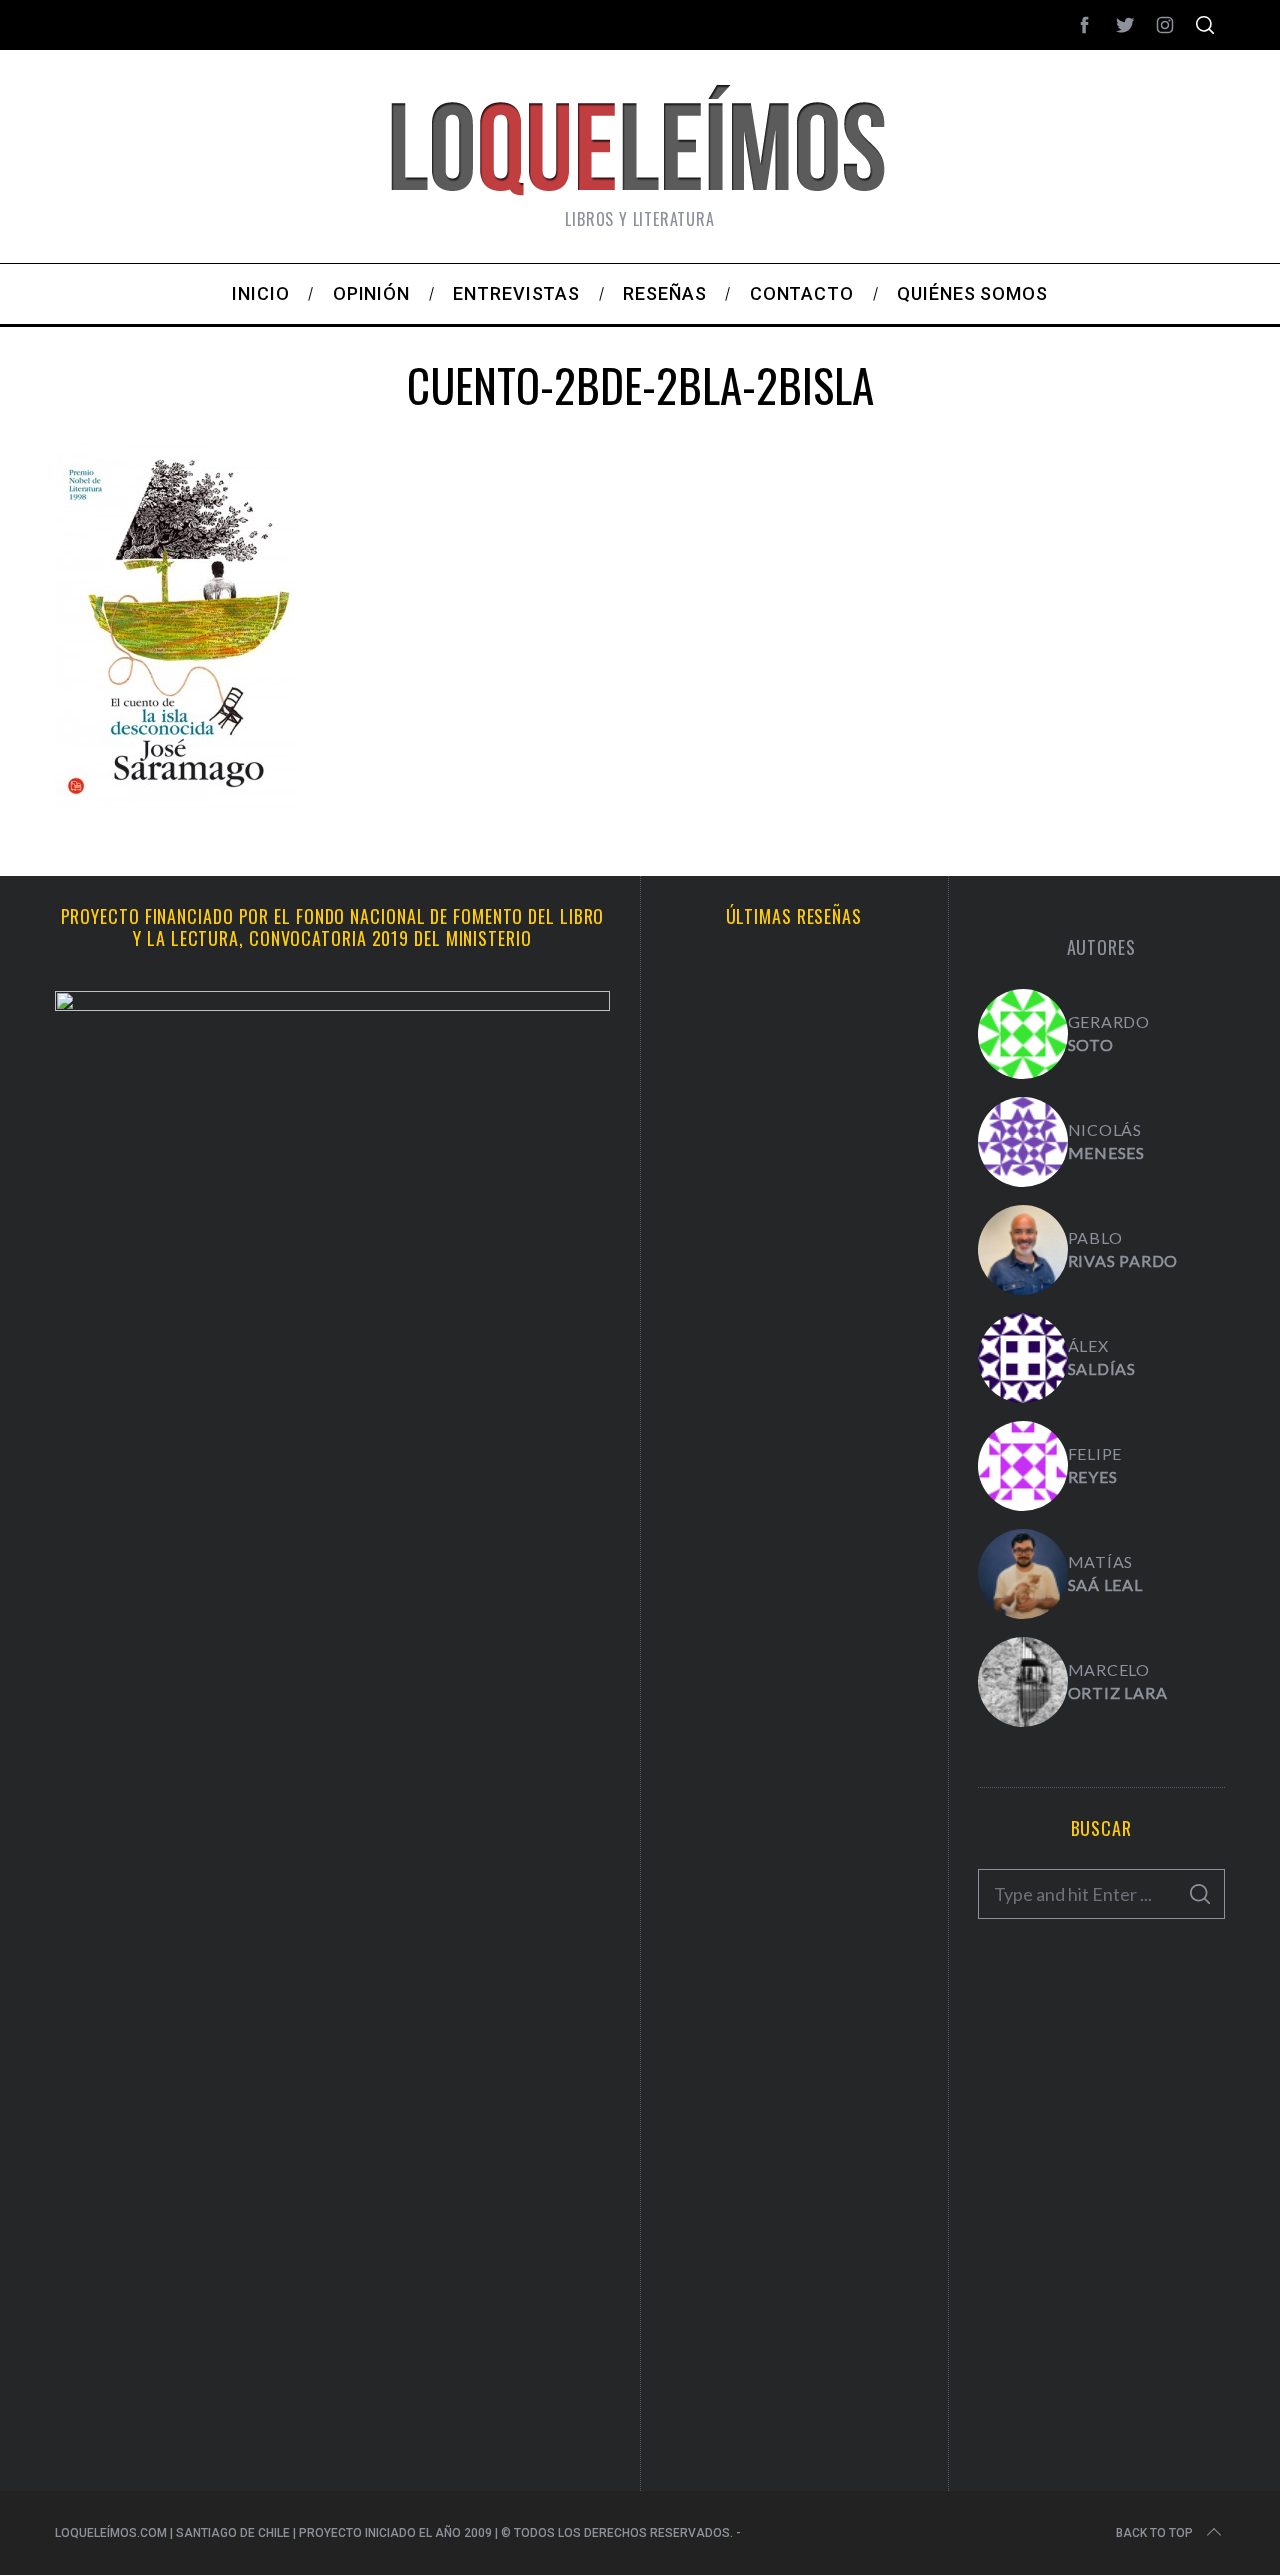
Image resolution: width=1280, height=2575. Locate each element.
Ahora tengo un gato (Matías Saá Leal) (794, 1161)
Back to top (1154, 2533)
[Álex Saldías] (1023, 1358)
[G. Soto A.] (1023, 1034)
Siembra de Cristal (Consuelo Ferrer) (794, 1837)
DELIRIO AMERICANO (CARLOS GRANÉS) (793, 2279)
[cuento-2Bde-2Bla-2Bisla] (175, 802)
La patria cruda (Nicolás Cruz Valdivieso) (794, 1603)
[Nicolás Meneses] (1023, 1142)
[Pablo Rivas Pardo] (1023, 1250)
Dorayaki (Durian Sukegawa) (794, 2058)
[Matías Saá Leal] (1023, 1574)
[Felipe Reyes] (1023, 1466)
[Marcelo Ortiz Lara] (1023, 1682)
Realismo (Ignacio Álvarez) (794, 1382)
